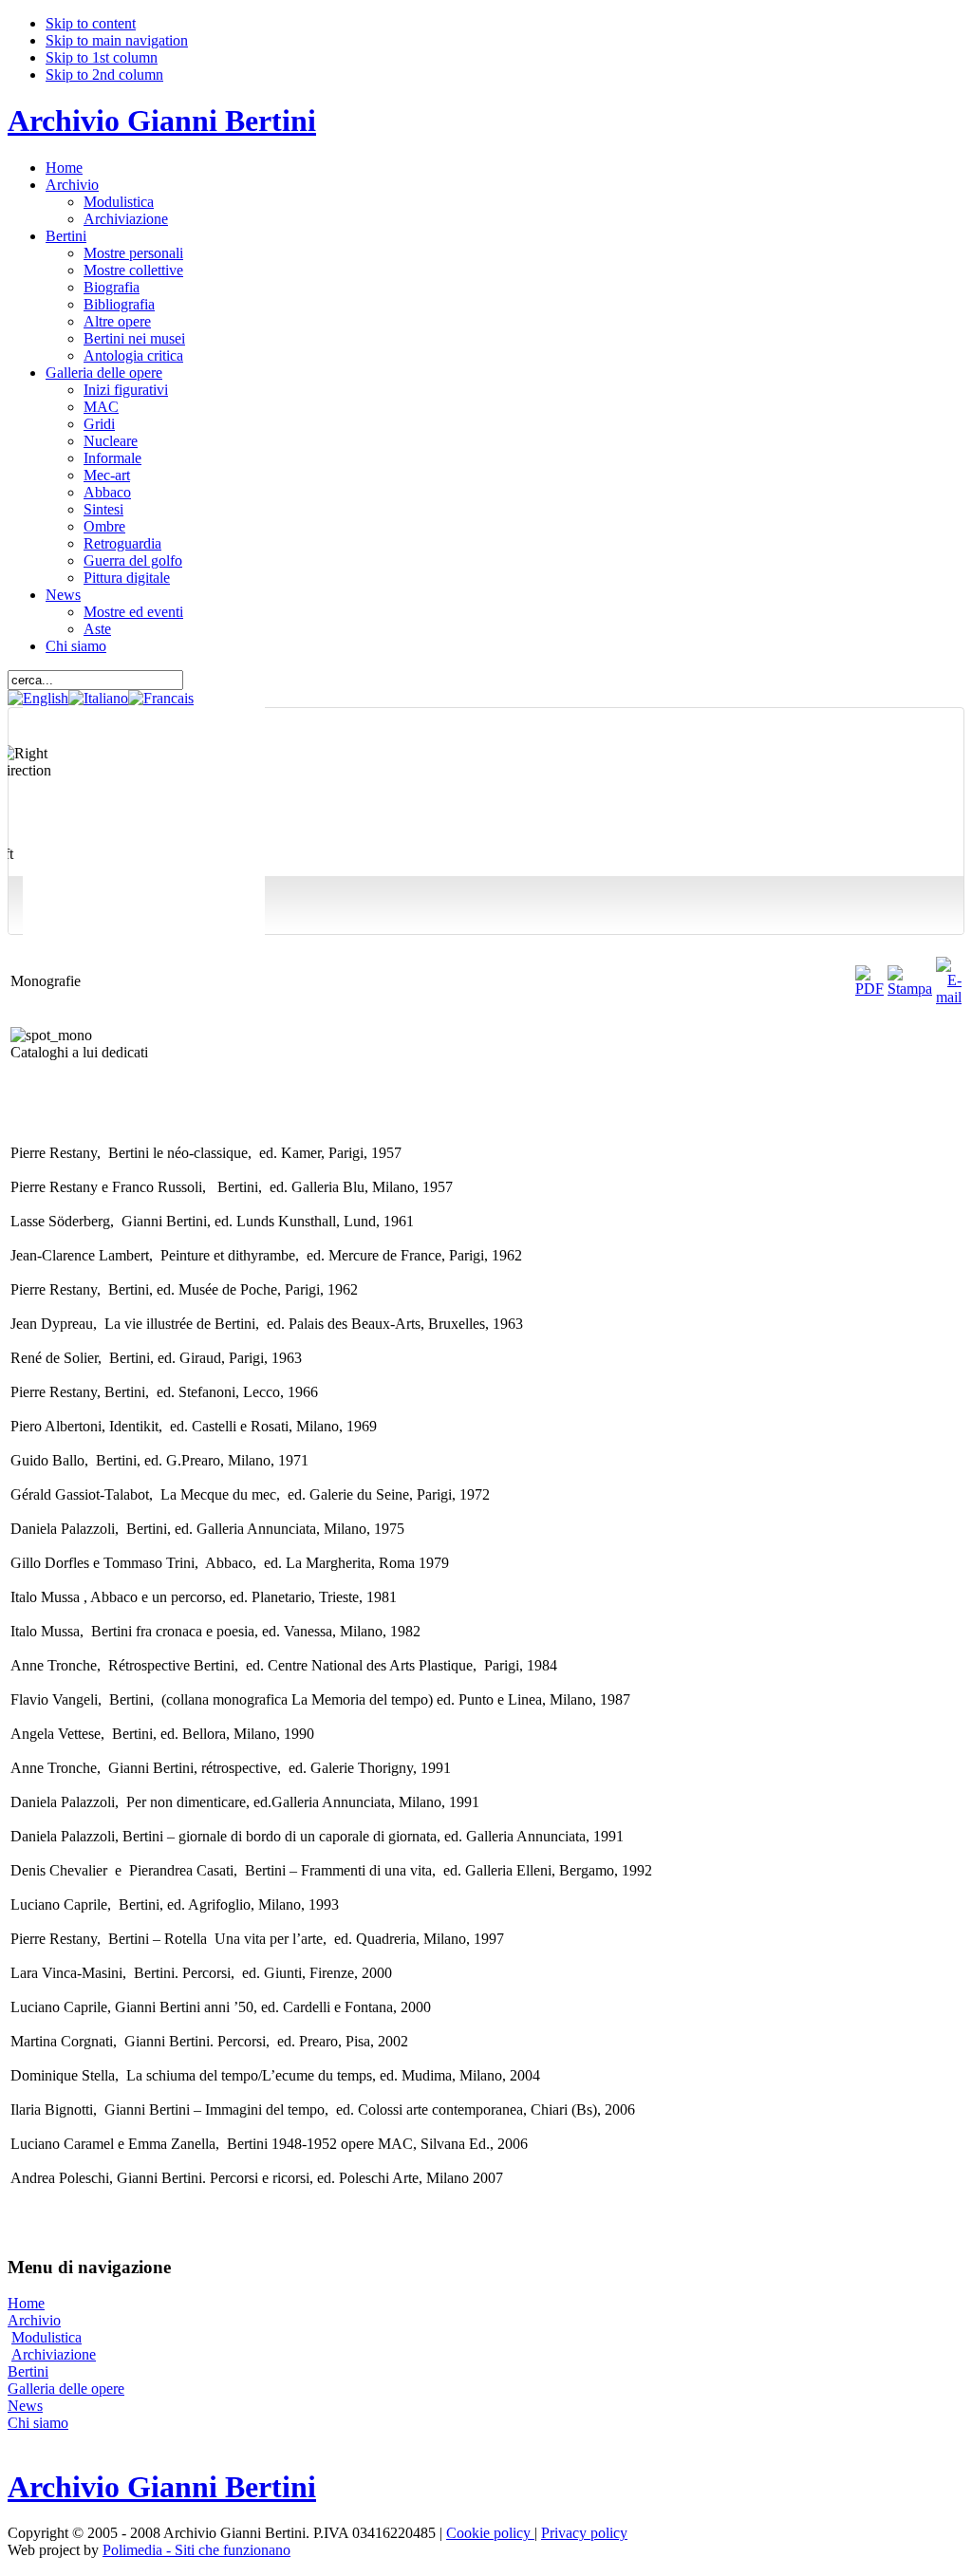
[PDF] (869, 989)
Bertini (28, 2371)
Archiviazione (54, 2354)
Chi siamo (38, 2423)
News (25, 2406)
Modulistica (47, 2337)
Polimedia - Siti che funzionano (196, 2550)
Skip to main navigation (117, 40)
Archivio (34, 2320)
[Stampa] (910, 989)
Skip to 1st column (102, 57)
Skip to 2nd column (104, 75)
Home (26, 2303)
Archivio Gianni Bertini (162, 121)
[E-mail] (949, 997)
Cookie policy (490, 2533)
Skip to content (91, 23)
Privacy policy (584, 2533)
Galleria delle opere (66, 2389)
